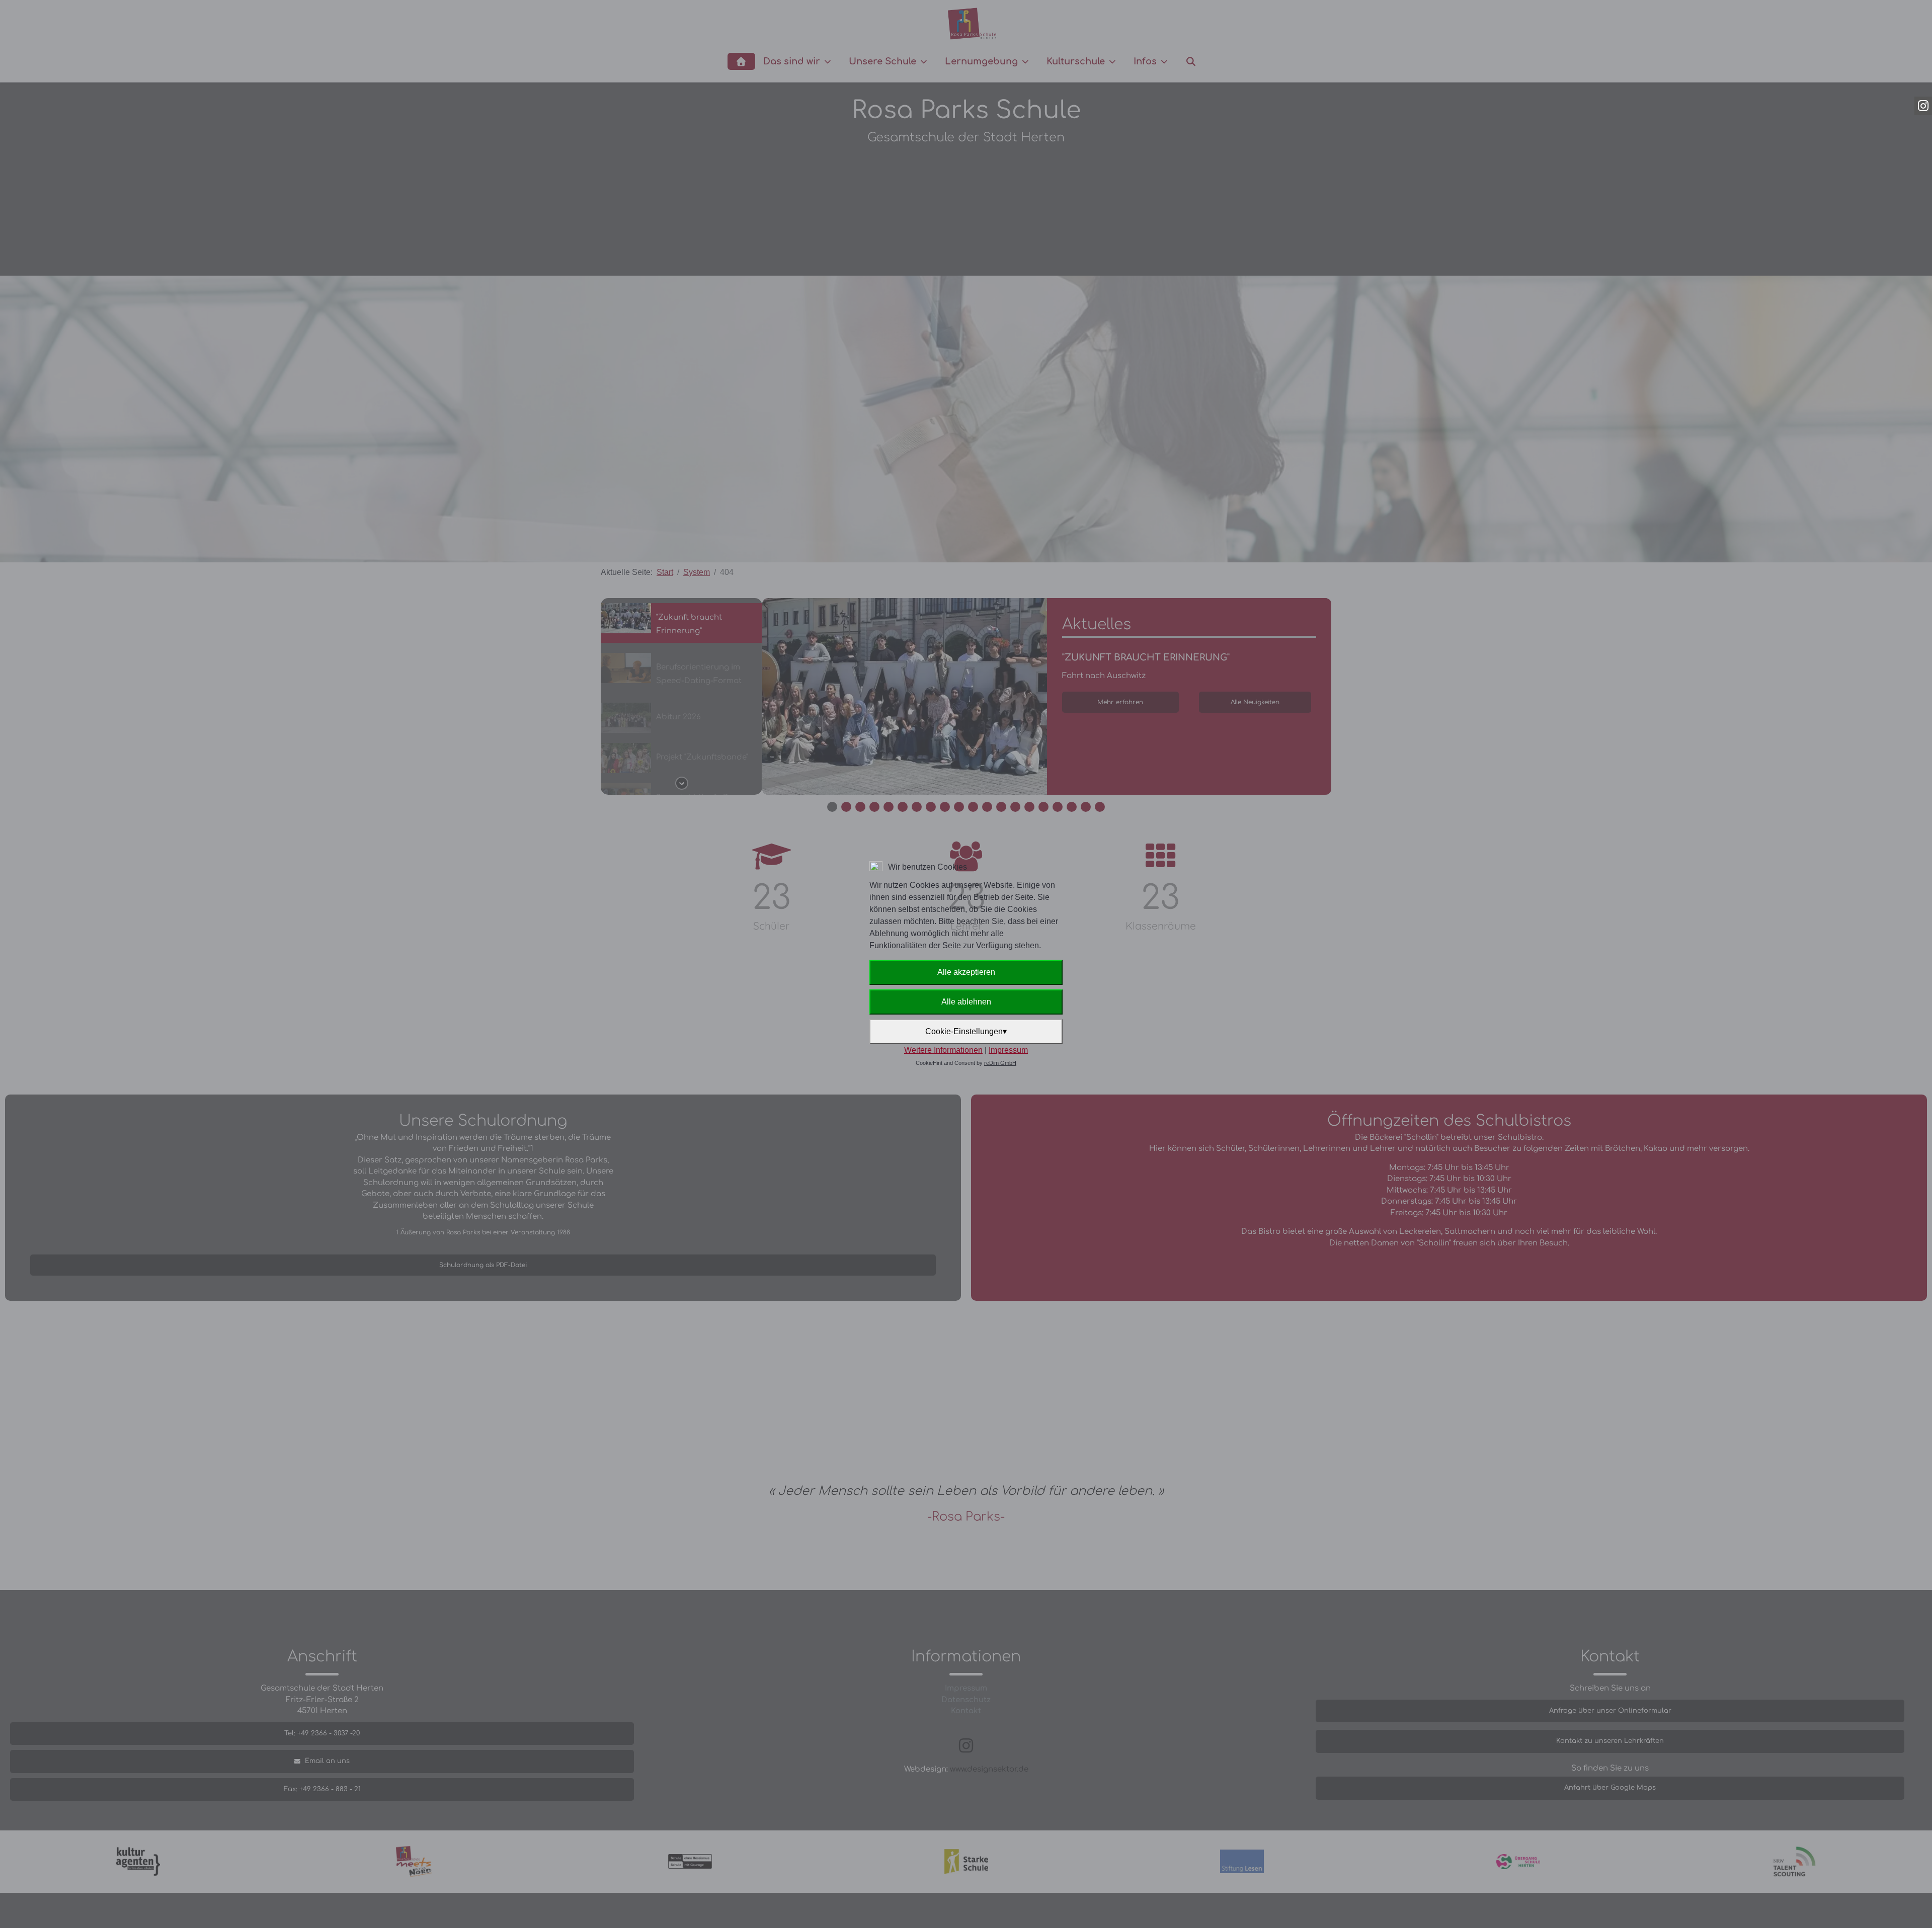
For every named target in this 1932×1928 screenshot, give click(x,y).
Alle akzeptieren (966, 972)
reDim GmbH (1000, 1063)
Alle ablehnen (966, 1002)
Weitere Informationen (943, 1050)
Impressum (1008, 1050)
